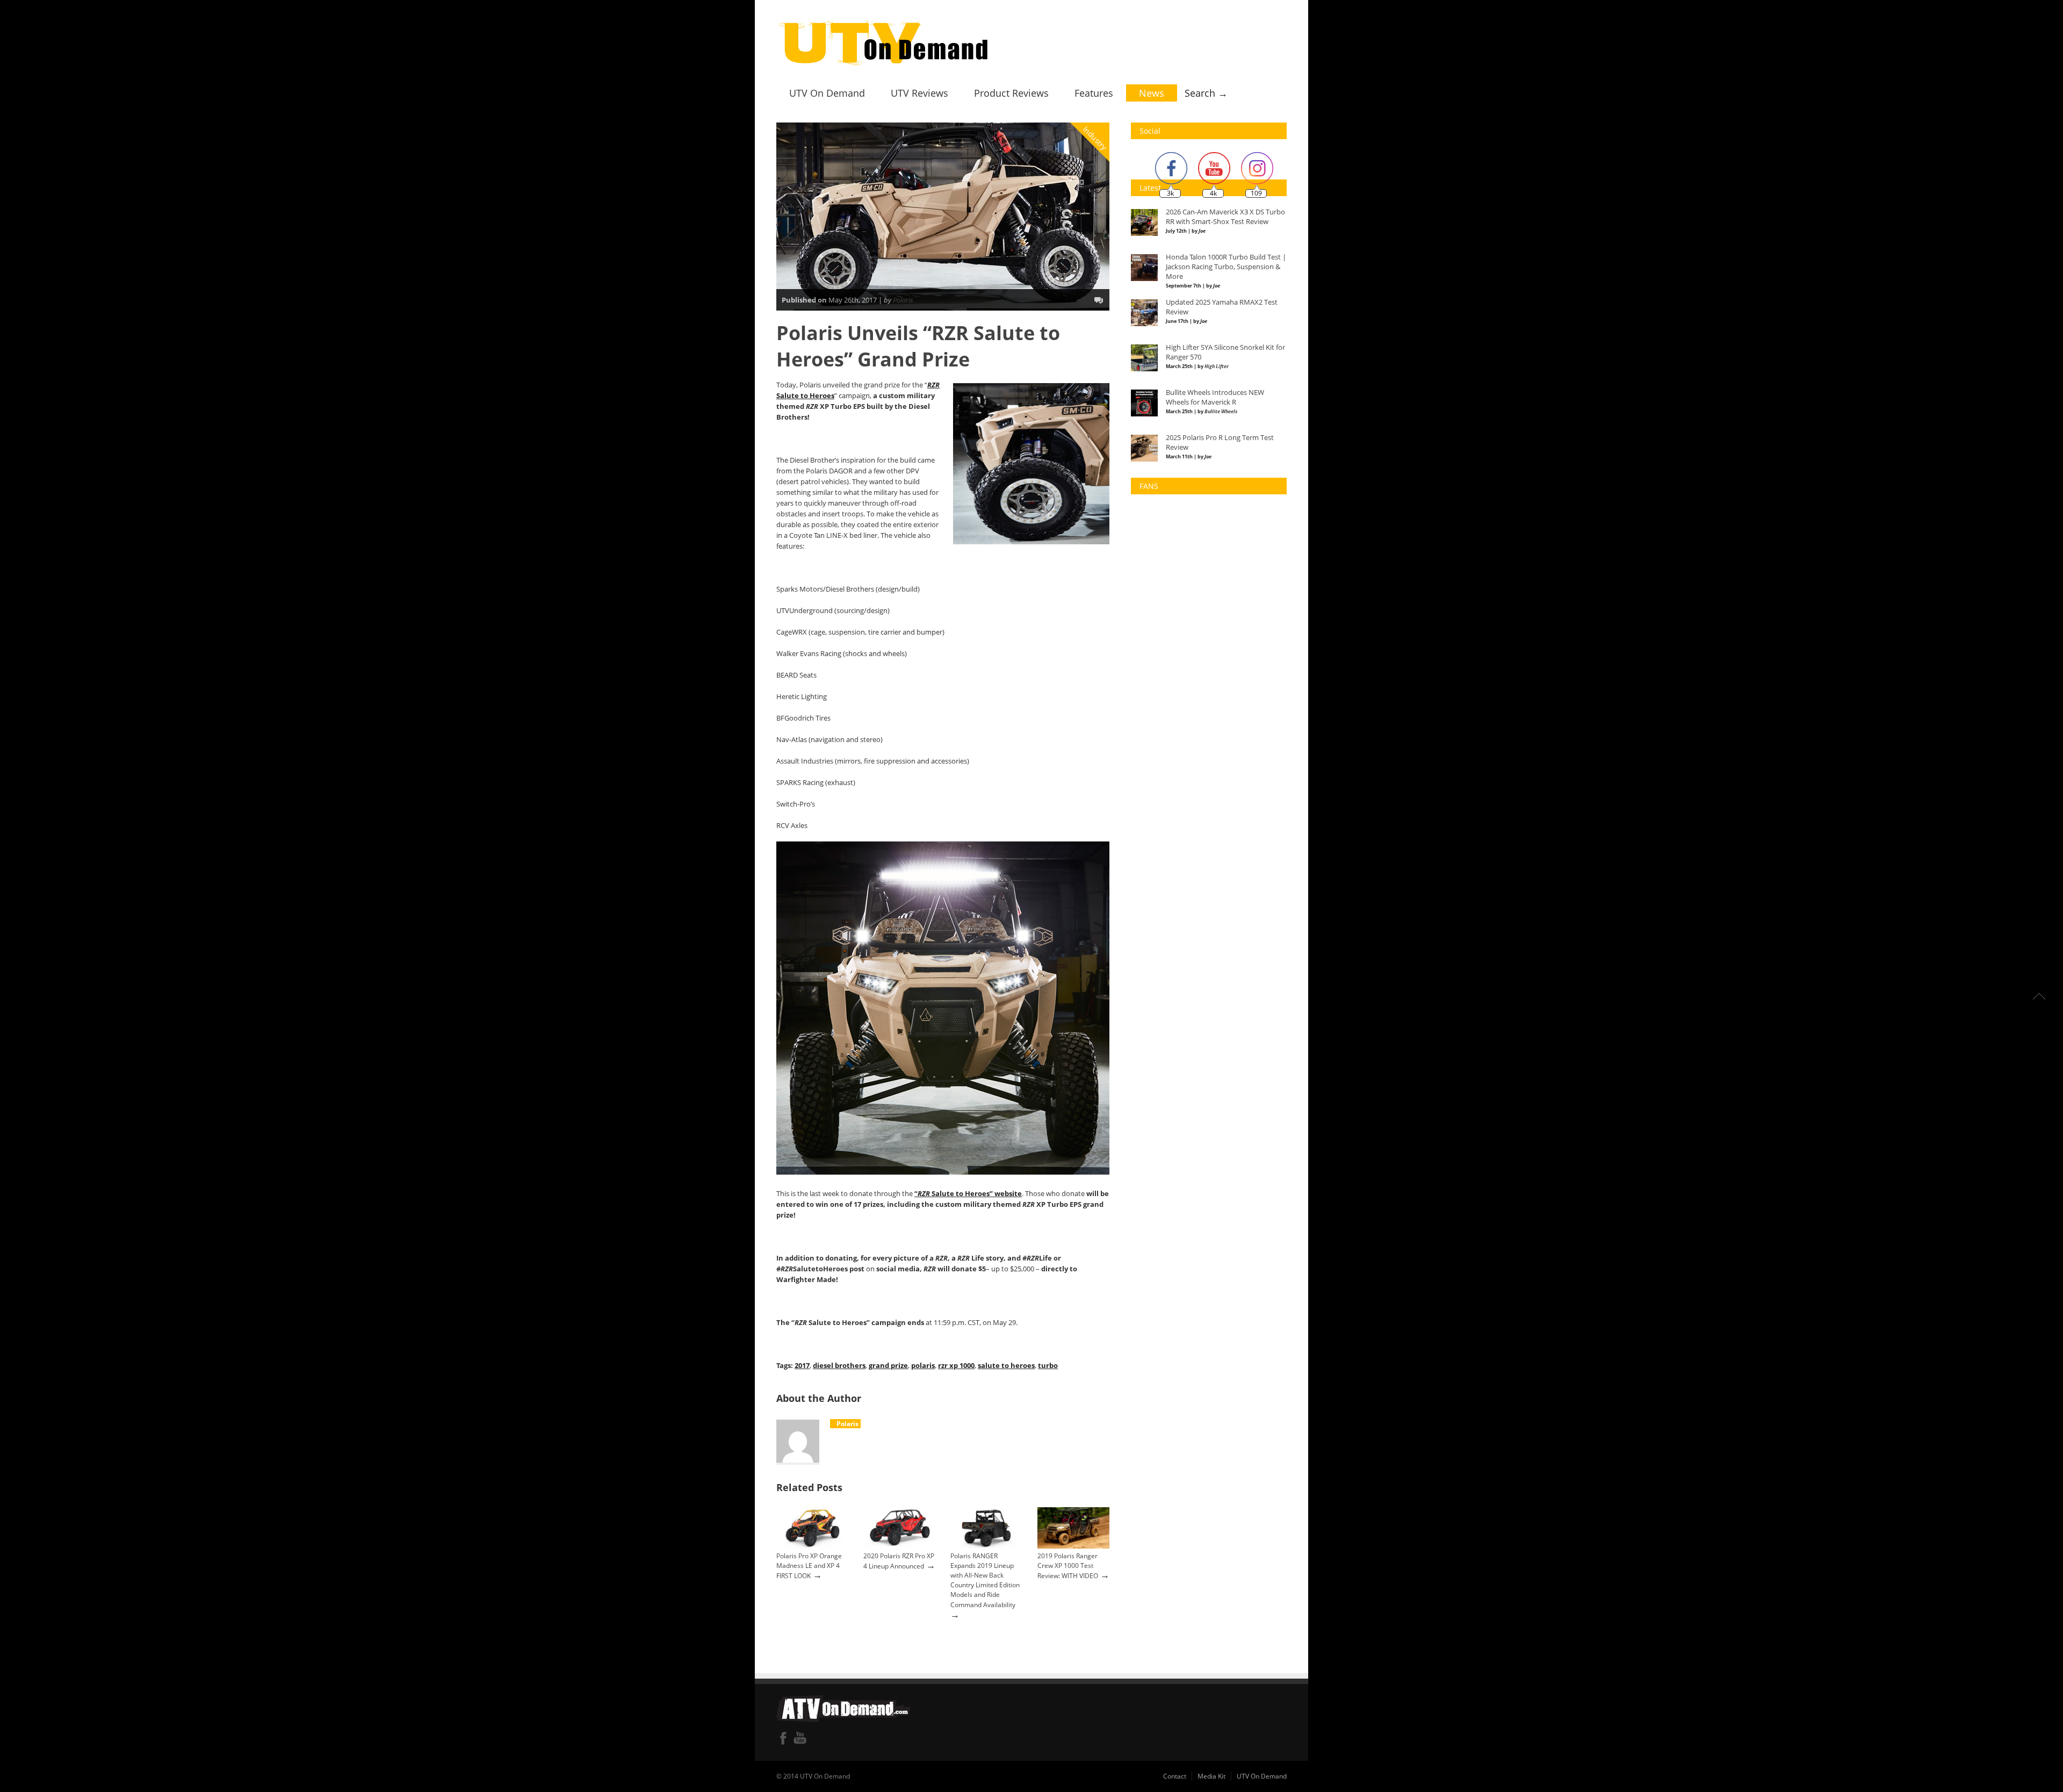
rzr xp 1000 (956, 1365)
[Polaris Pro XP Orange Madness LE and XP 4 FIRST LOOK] (812, 1546)
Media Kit (1211, 1776)
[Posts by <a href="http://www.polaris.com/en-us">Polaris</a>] (832, 1424)
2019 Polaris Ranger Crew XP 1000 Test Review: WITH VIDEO (1068, 1566)
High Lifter (1217, 366)
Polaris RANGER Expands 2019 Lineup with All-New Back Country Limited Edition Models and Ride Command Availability (985, 1581)
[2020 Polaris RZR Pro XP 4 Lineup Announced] (899, 1546)
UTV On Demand (827, 93)
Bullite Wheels (1221, 411)
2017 (802, 1365)
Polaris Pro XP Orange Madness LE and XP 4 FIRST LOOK (809, 1566)
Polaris (903, 300)
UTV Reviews (919, 93)
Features (1094, 93)
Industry (1095, 138)
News (1152, 93)
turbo (1048, 1365)
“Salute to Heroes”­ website (968, 1193)
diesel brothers (839, 1365)
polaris (923, 1365)
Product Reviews (1011, 93)
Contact (1175, 1776)
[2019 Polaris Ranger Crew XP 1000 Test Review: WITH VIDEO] (1073, 1546)
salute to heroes (1006, 1365)
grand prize (888, 1365)
